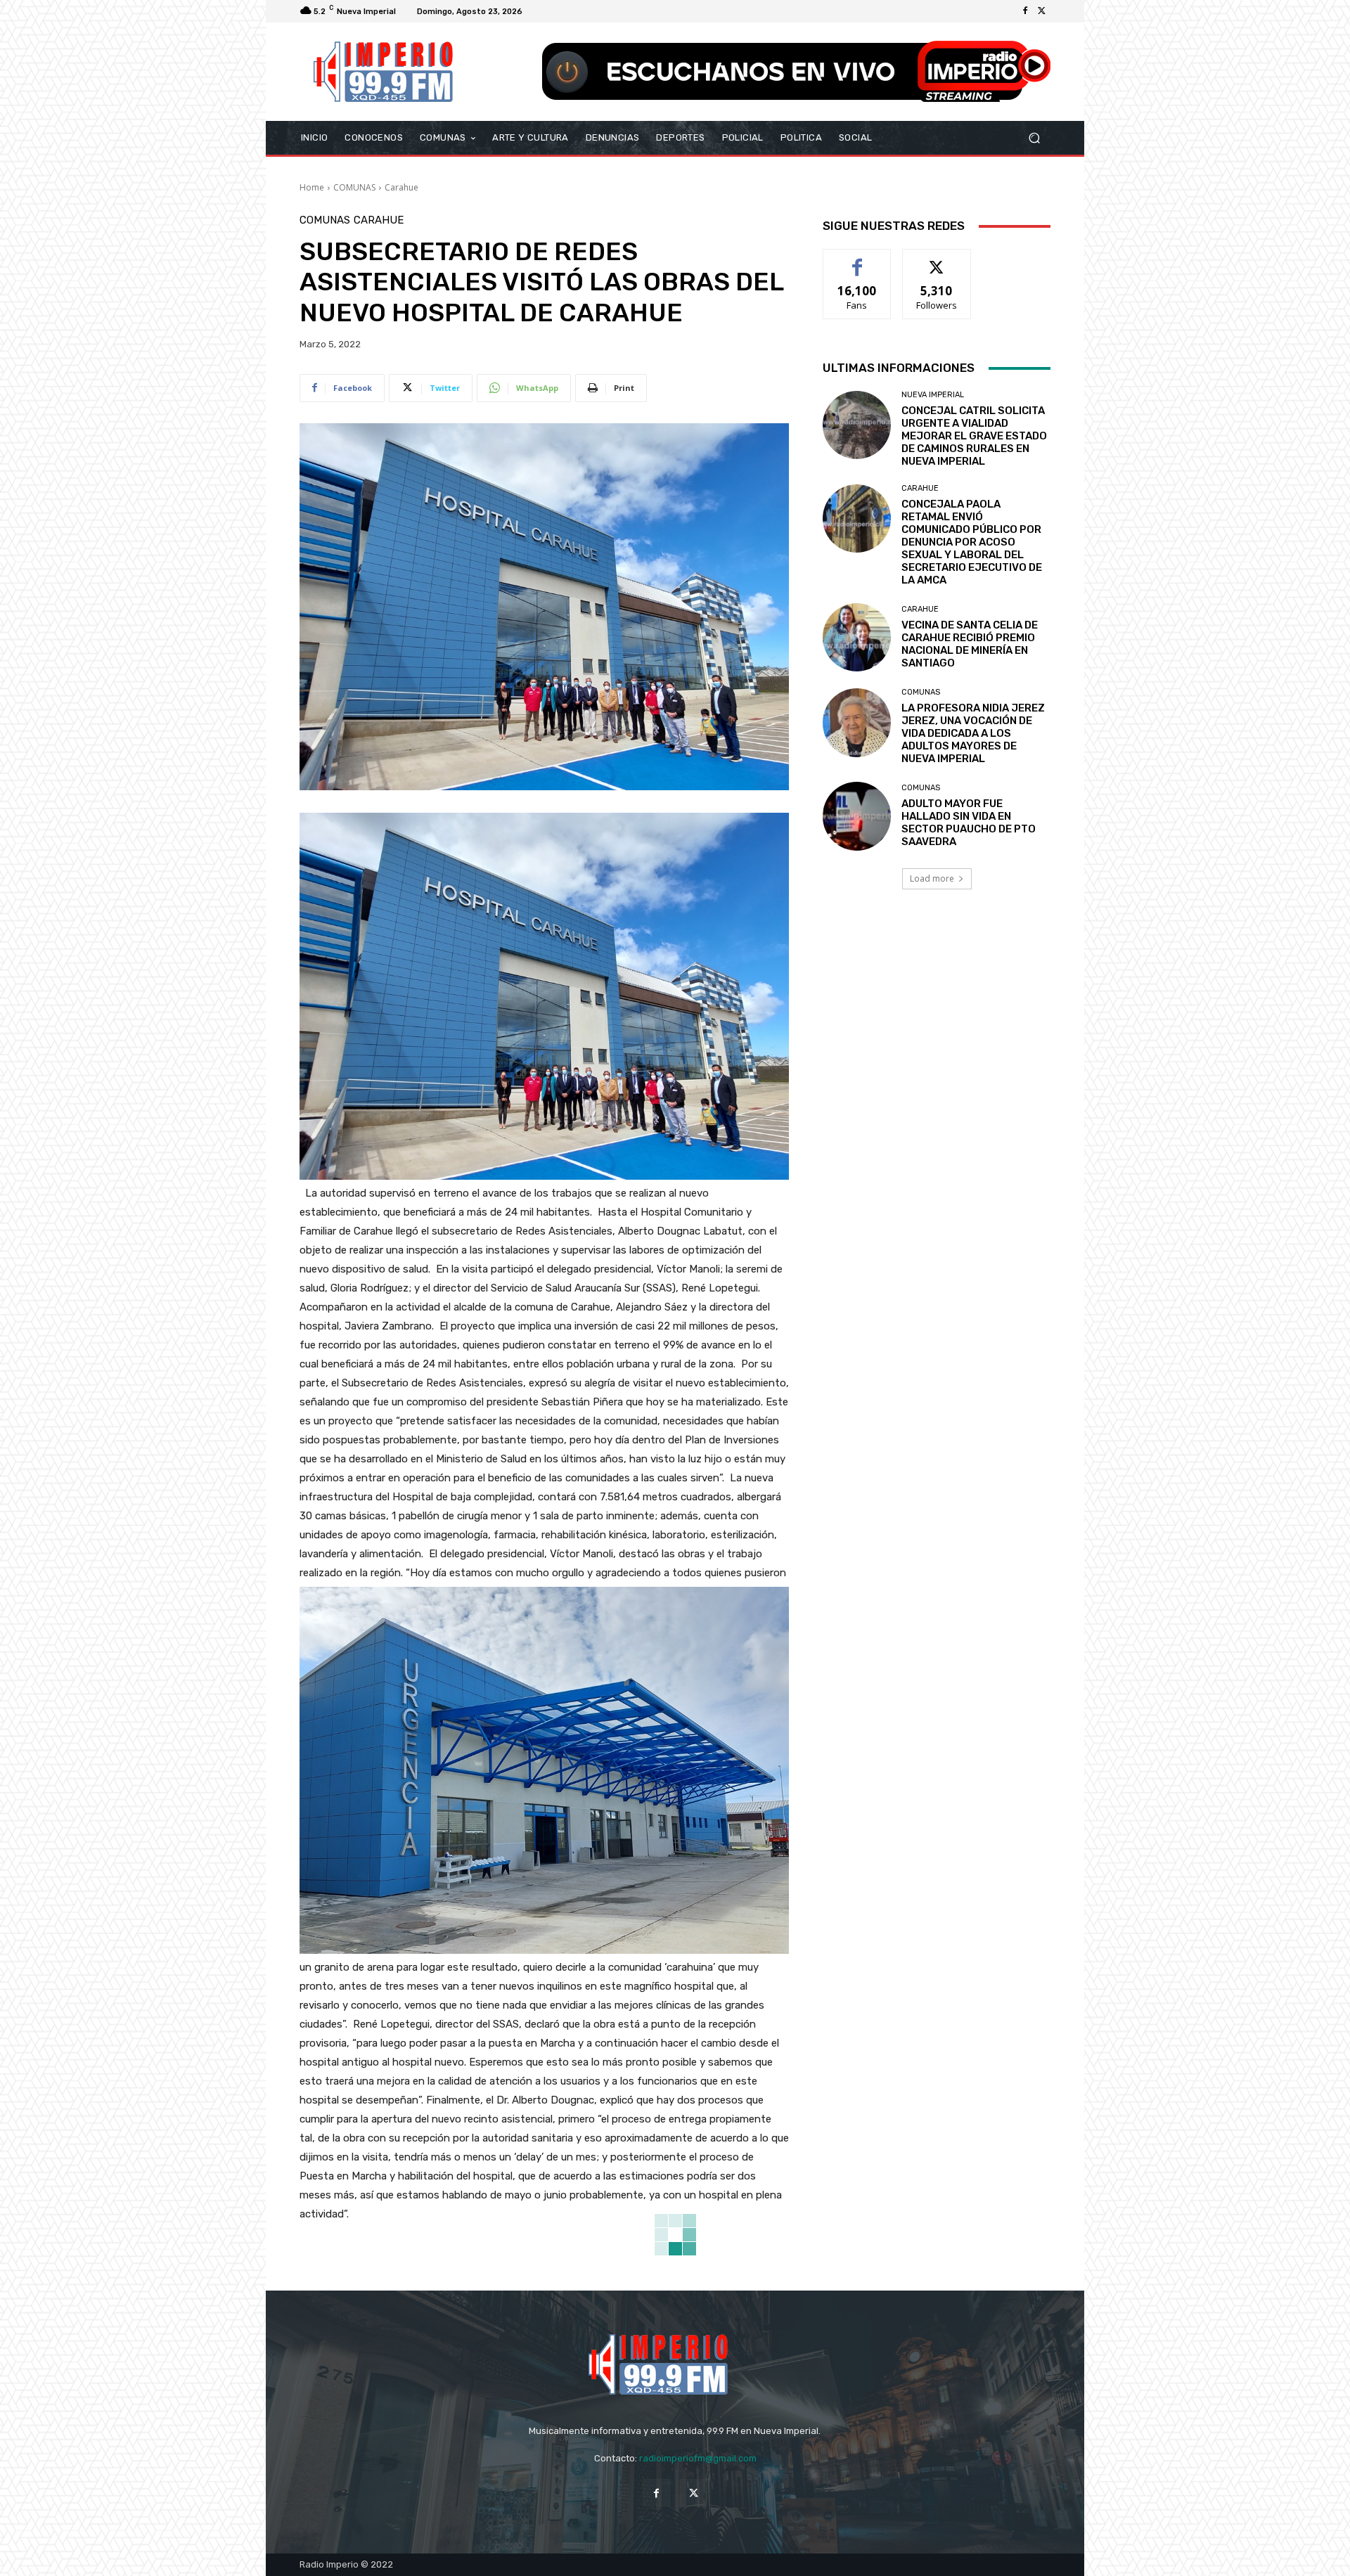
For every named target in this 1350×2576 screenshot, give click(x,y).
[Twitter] (1042, 11)
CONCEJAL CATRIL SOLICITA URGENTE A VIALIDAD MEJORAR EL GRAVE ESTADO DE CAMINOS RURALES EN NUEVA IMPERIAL (974, 436)
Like (857, 260)
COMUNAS (354, 187)
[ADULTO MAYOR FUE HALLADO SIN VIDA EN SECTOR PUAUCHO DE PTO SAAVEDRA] (857, 816)
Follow (937, 260)
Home (312, 187)
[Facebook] (1025, 11)
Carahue (401, 187)
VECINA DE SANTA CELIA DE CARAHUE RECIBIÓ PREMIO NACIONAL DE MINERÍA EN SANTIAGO (970, 644)
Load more (932, 878)
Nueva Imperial (933, 395)
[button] (1034, 138)
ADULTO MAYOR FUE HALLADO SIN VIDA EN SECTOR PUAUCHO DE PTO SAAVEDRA (969, 823)
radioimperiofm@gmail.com (698, 2458)
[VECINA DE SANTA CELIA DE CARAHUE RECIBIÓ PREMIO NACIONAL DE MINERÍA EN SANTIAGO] (857, 637)
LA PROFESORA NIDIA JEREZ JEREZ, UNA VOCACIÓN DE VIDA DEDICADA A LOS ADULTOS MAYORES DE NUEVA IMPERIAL (973, 733)
